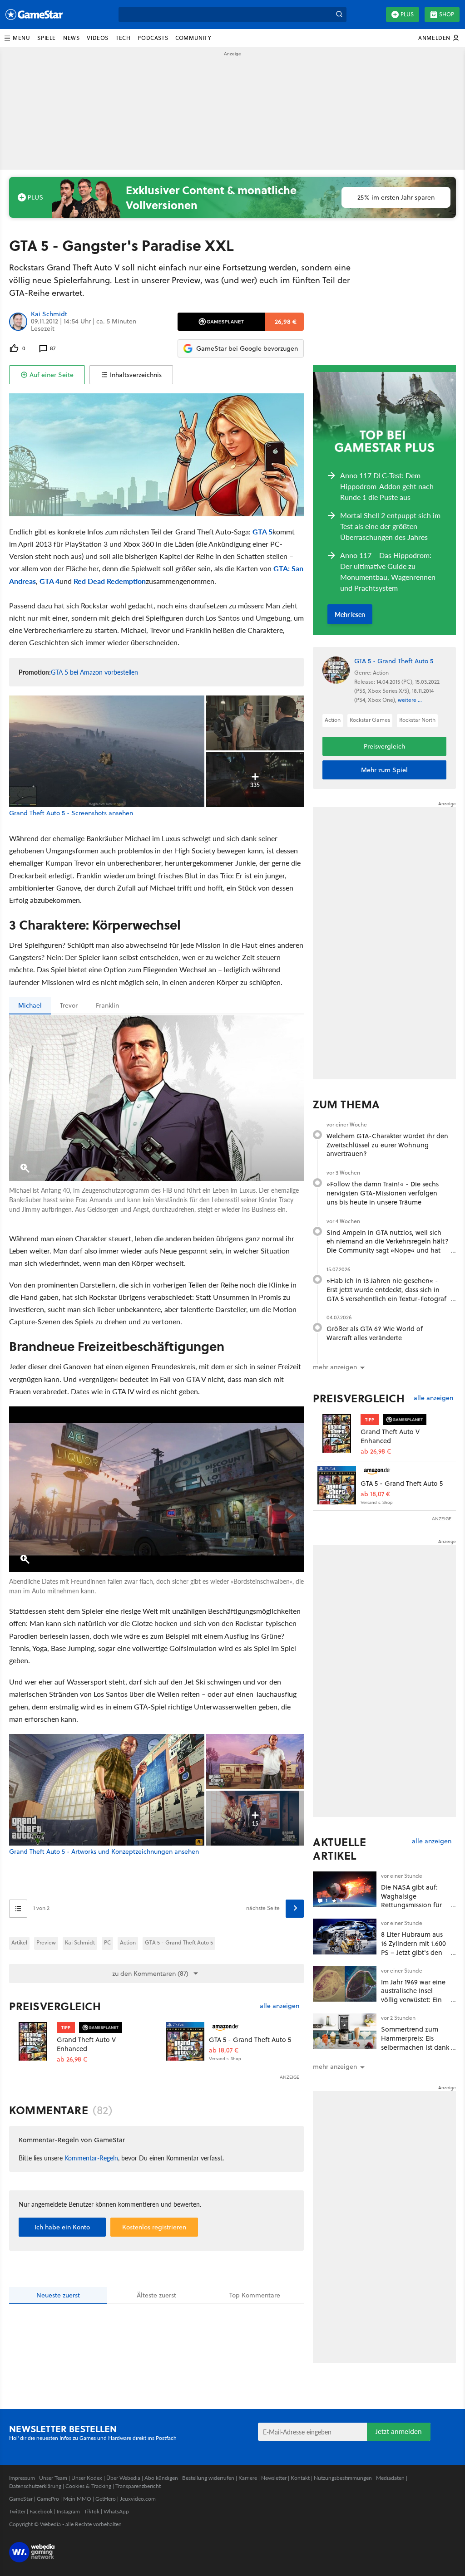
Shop (447, 14)
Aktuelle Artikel (339, 1849)
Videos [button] (98, 38)
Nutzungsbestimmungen (343, 2478)
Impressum (22, 2478)
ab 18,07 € (224, 2050)
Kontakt (300, 2478)
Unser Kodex (87, 2478)
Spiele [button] (47, 38)
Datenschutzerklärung (35, 2486)
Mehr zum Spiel (384, 770)
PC (107, 1942)
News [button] (71, 38)
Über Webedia (123, 2478)
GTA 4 (49, 581)
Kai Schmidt (49, 314)
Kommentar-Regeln (91, 2158)
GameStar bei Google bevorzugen (247, 348)
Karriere (248, 2478)
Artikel (19, 1942)
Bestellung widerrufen (208, 2478)
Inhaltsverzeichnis (136, 375)
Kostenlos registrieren (154, 2227)
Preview (46, 1942)
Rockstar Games (370, 720)
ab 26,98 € (72, 2059)
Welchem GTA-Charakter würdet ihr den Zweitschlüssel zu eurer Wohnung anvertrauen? (387, 1145)
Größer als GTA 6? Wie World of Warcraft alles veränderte (375, 1333)
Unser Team (53, 2478)
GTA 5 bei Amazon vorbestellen (94, 672)
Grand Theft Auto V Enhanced (86, 2044)
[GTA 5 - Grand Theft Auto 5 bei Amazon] (185, 2041)
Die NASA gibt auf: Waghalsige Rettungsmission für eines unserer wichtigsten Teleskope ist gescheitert (414, 1910)
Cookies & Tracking (88, 2486)
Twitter (17, 2511)
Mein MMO (77, 2499)
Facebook (41, 2511)
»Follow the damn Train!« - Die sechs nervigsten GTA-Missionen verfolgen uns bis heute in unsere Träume (383, 1193)
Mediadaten (390, 2478)
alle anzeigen (279, 2006)
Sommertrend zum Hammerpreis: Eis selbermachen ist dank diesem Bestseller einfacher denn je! (415, 2047)
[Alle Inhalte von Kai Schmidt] (18, 321)
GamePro (48, 2499)
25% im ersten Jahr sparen (396, 197)
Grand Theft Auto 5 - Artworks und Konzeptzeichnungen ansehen (104, 1852)
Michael (30, 1005)
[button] (17, 38)
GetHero (106, 2499)
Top (255, 2295)
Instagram (68, 2511)
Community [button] (193, 38)
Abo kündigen (161, 2478)
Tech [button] (123, 38)
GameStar (21, 2499)
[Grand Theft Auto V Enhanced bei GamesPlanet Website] (33, 2041)
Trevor (69, 1005)
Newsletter (274, 2478)
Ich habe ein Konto (62, 2227)
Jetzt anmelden (399, 2432)
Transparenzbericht (138, 2486)
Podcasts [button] (153, 38)
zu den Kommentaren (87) (150, 1974)
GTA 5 (262, 531)
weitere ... (410, 700)
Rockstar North (417, 720)
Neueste (58, 2295)
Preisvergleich (55, 2006)
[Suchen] (339, 15)
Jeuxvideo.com (138, 2499)
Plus (407, 14)
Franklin (107, 1005)
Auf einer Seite (52, 375)
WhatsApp (116, 2511)
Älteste (156, 2295)
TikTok (92, 2511)
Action (128, 1942)
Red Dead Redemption (110, 581)
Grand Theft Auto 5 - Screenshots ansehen (71, 813)
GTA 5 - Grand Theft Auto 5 (179, 1942)
